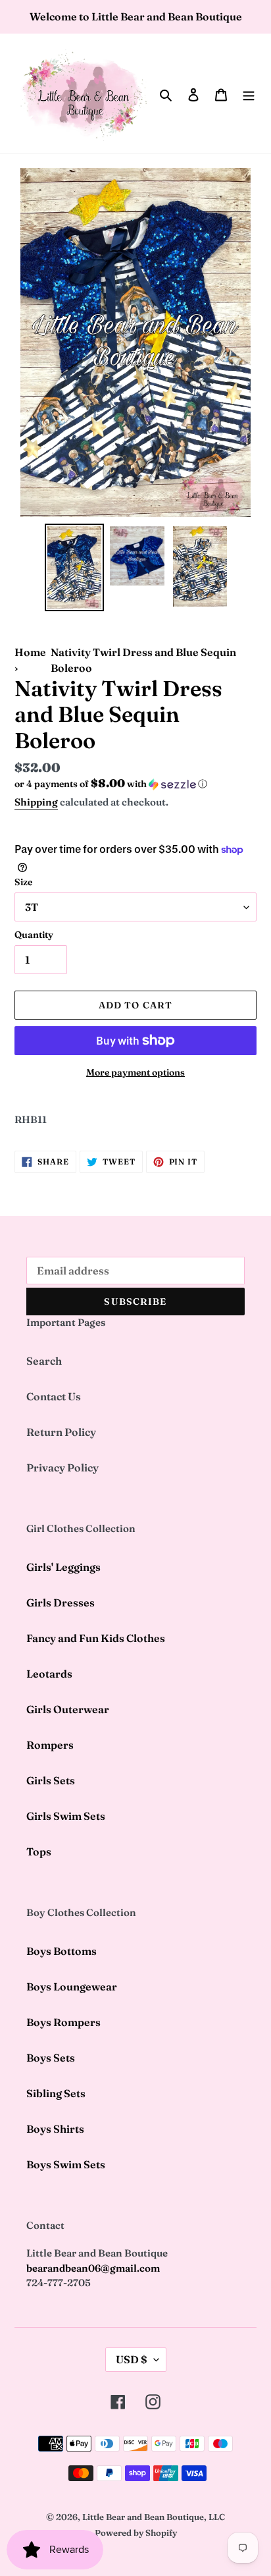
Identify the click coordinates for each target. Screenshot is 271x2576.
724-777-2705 (59, 2283)
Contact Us (54, 1396)
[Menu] (249, 94)
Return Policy (61, 1432)
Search (44, 1361)
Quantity (34, 935)
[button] (111, 784)
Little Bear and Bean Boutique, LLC (154, 2517)
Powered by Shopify (136, 2533)
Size (23, 882)
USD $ (132, 2359)
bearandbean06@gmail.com (93, 2268)
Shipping (36, 802)
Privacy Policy (62, 1467)
